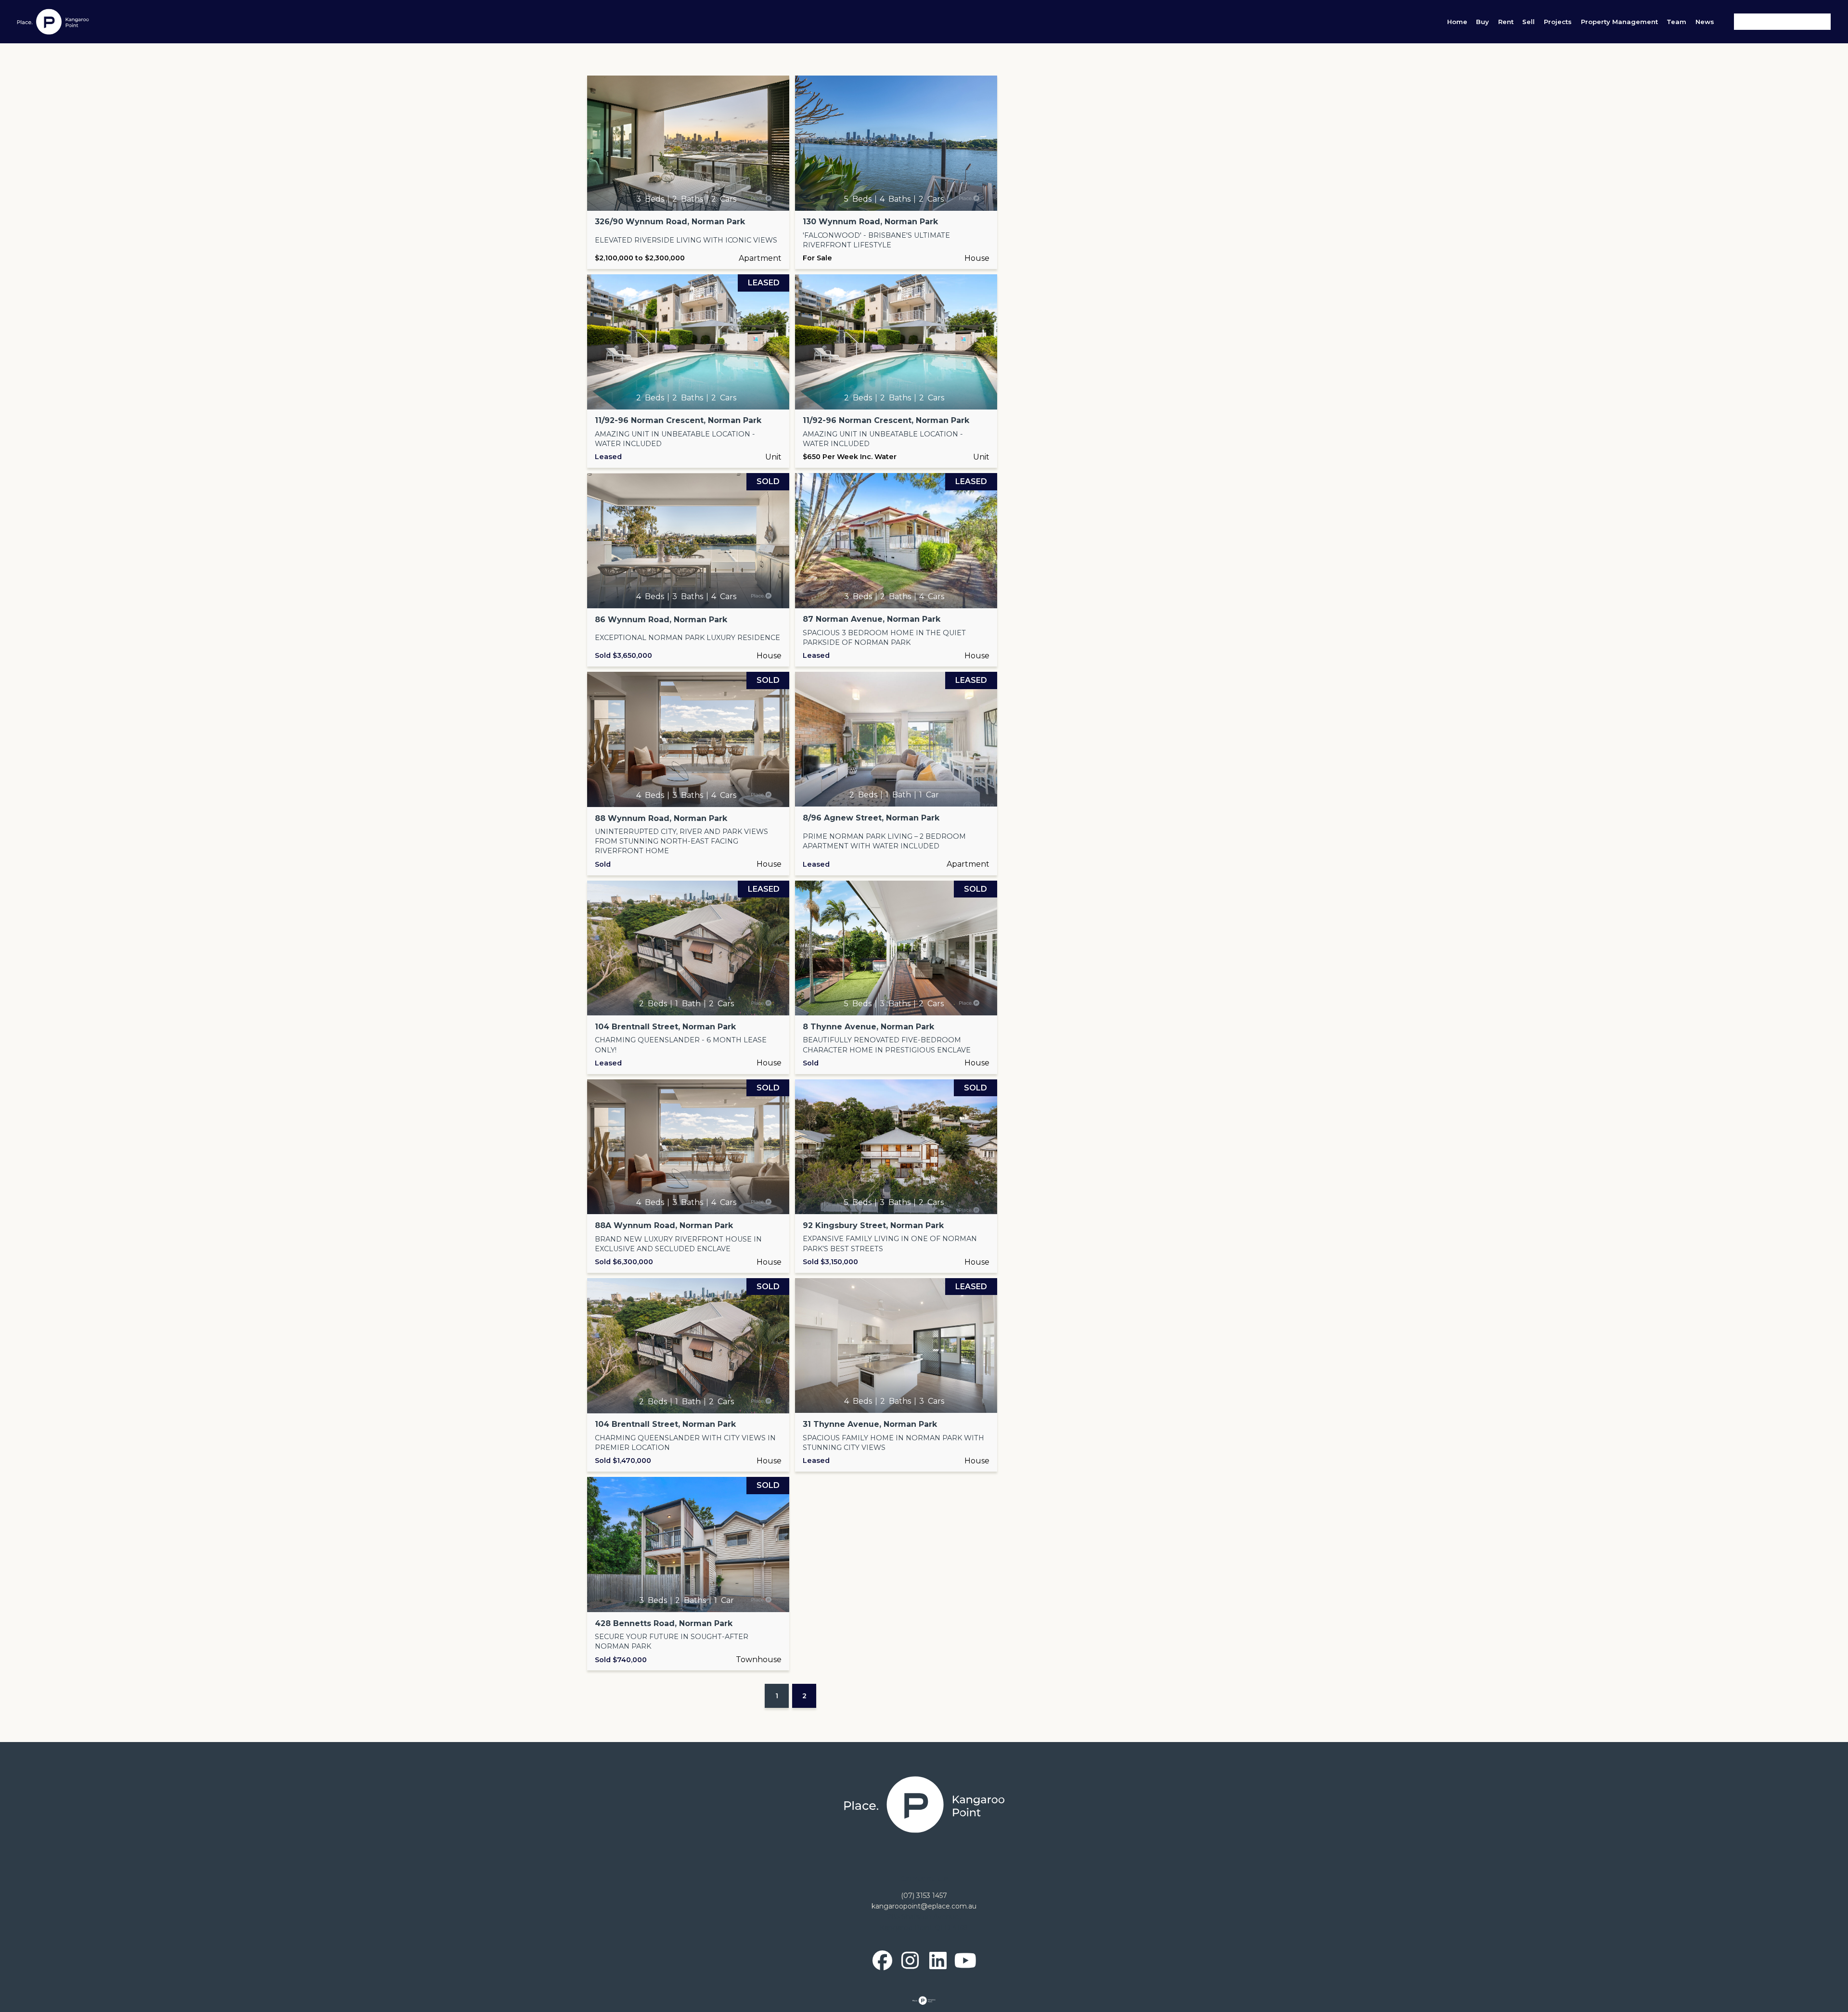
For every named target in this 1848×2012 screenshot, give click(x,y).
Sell (1528, 22)
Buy (1482, 22)
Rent (1506, 22)
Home (1457, 22)
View (688, 172)
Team (1676, 22)
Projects (1558, 22)
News (1705, 22)
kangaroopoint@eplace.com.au (924, 1906)
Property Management (1619, 22)
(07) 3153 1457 (924, 1896)
